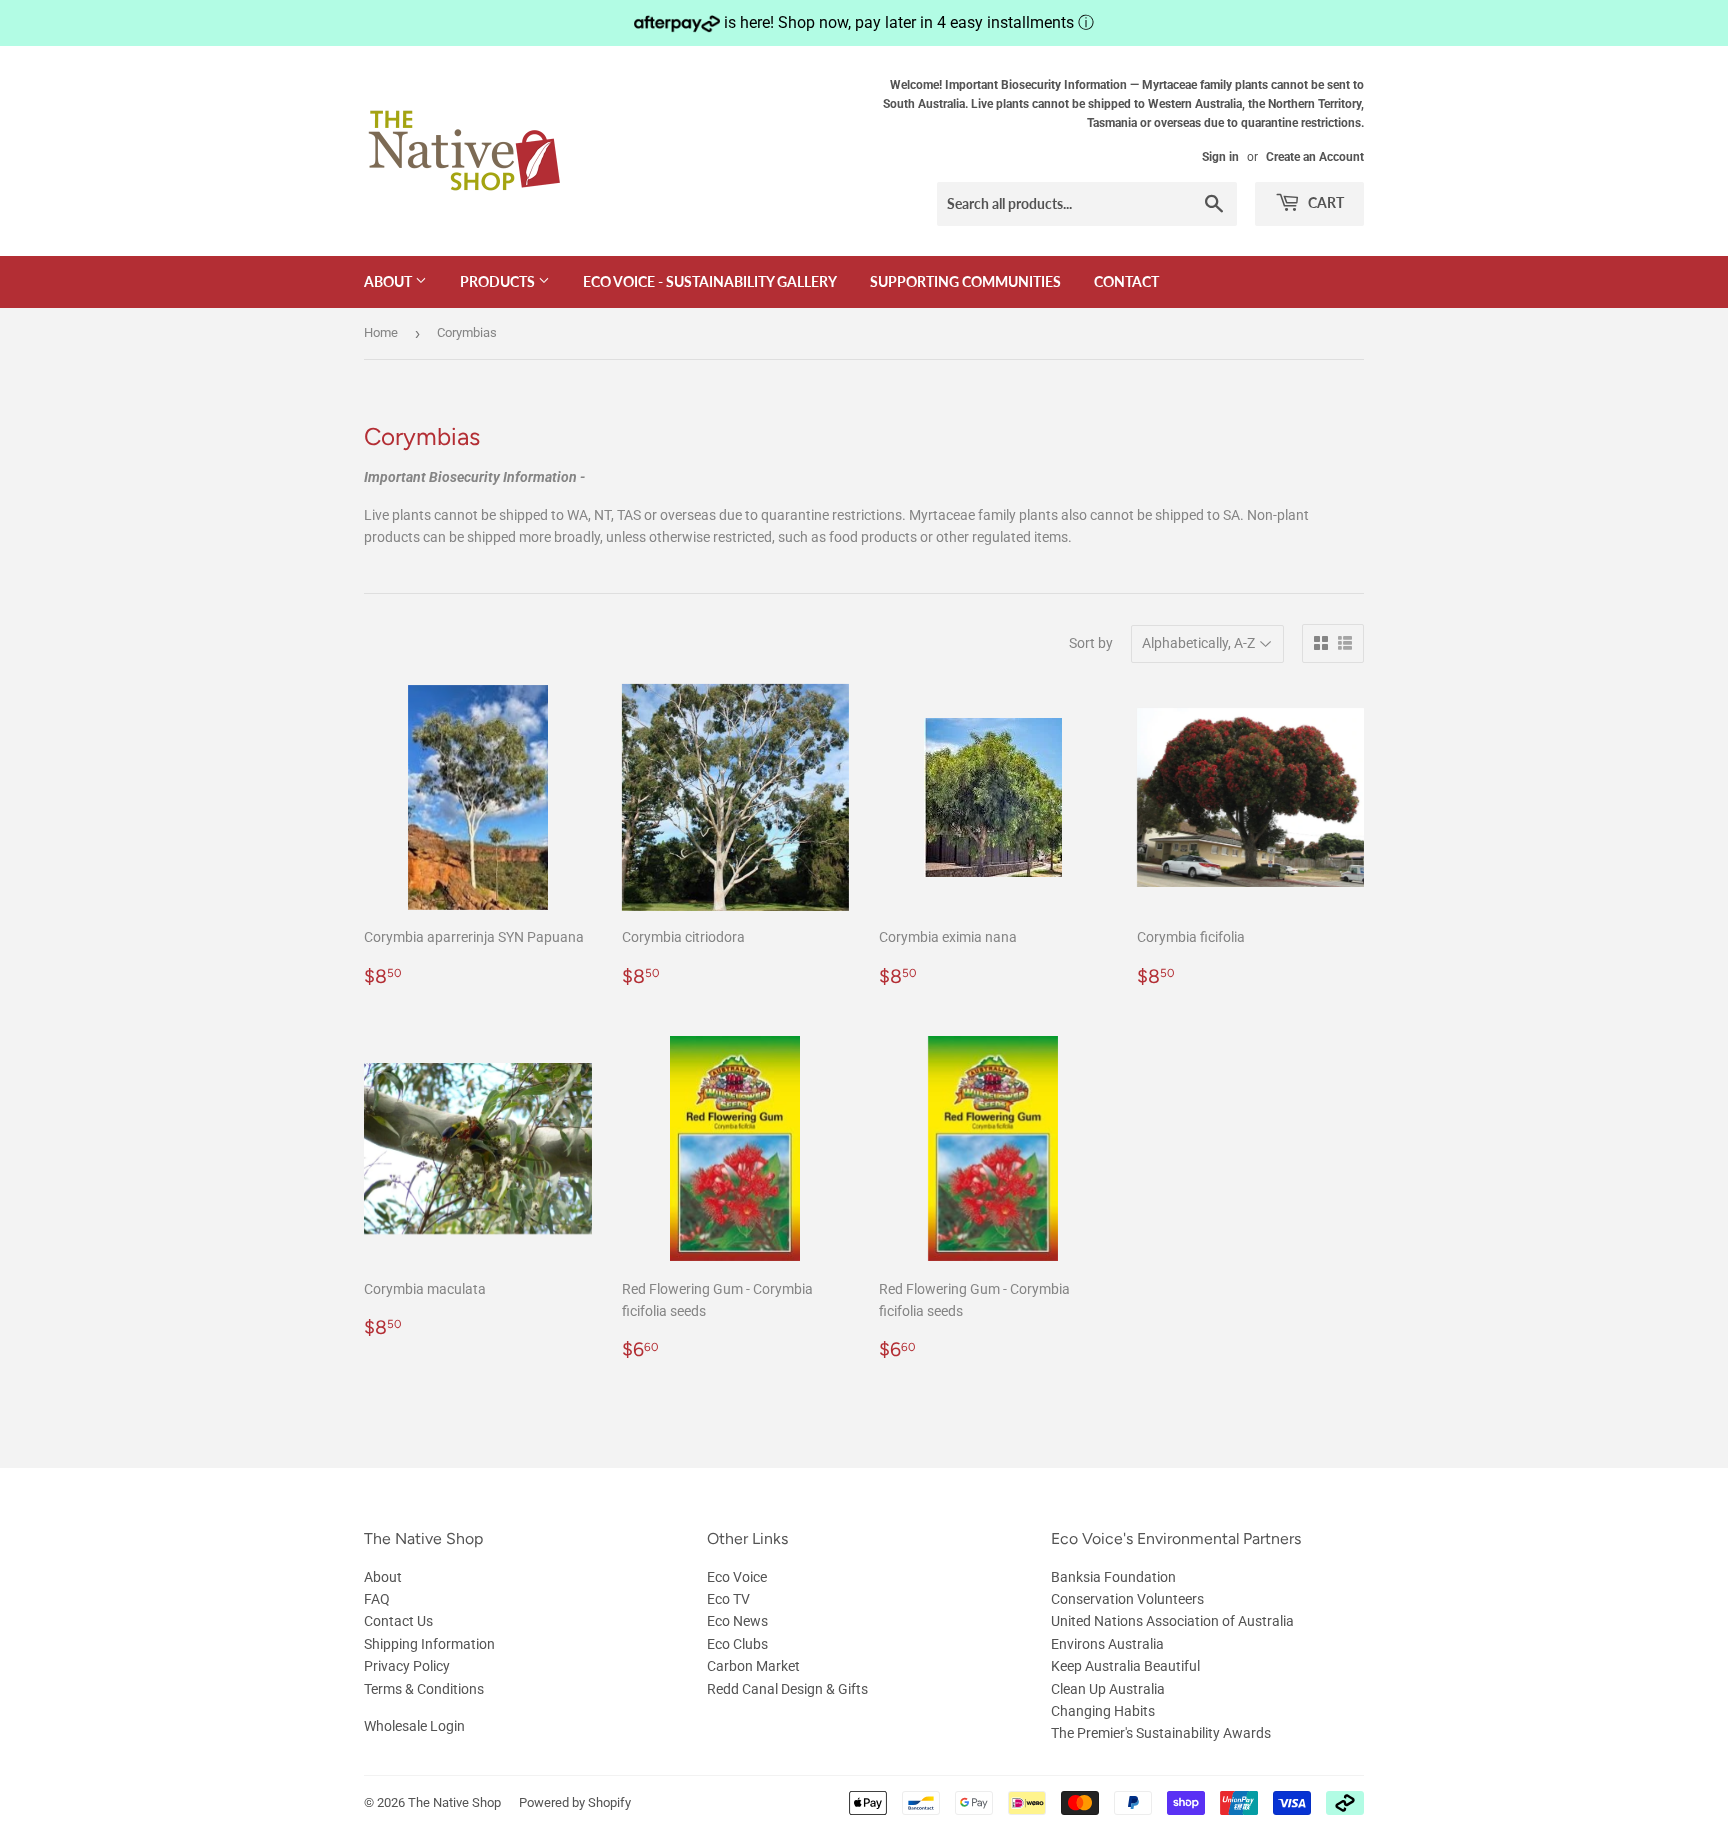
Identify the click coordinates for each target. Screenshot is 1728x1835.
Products (499, 281)
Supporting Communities (965, 281)
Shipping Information (429, 1644)
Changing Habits (1103, 1711)
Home (381, 332)
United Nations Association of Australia (1172, 1621)
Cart (1324, 202)
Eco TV (728, 1599)
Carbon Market (753, 1666)
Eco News (737, 1621)
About (389, 281)
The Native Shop (454, 1802)
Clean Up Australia (1108, 1689)
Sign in (1220, 157)
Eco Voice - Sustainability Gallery (710, 281)
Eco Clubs (737, 1644)
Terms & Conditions (424, 1689)
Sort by (1091, 643)
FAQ (377, 1599)
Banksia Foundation (1113, 1577)
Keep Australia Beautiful (1125, 1666)
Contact (1126, 281)
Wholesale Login (414, 1726)
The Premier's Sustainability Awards (1161, 1733)
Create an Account (1315, 157)
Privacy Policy (407, 1666)
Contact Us (398, 1621)
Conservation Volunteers (1127, 1599)
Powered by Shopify (575, 1802)
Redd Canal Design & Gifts (787, 1689)
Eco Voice (737, 1577)
